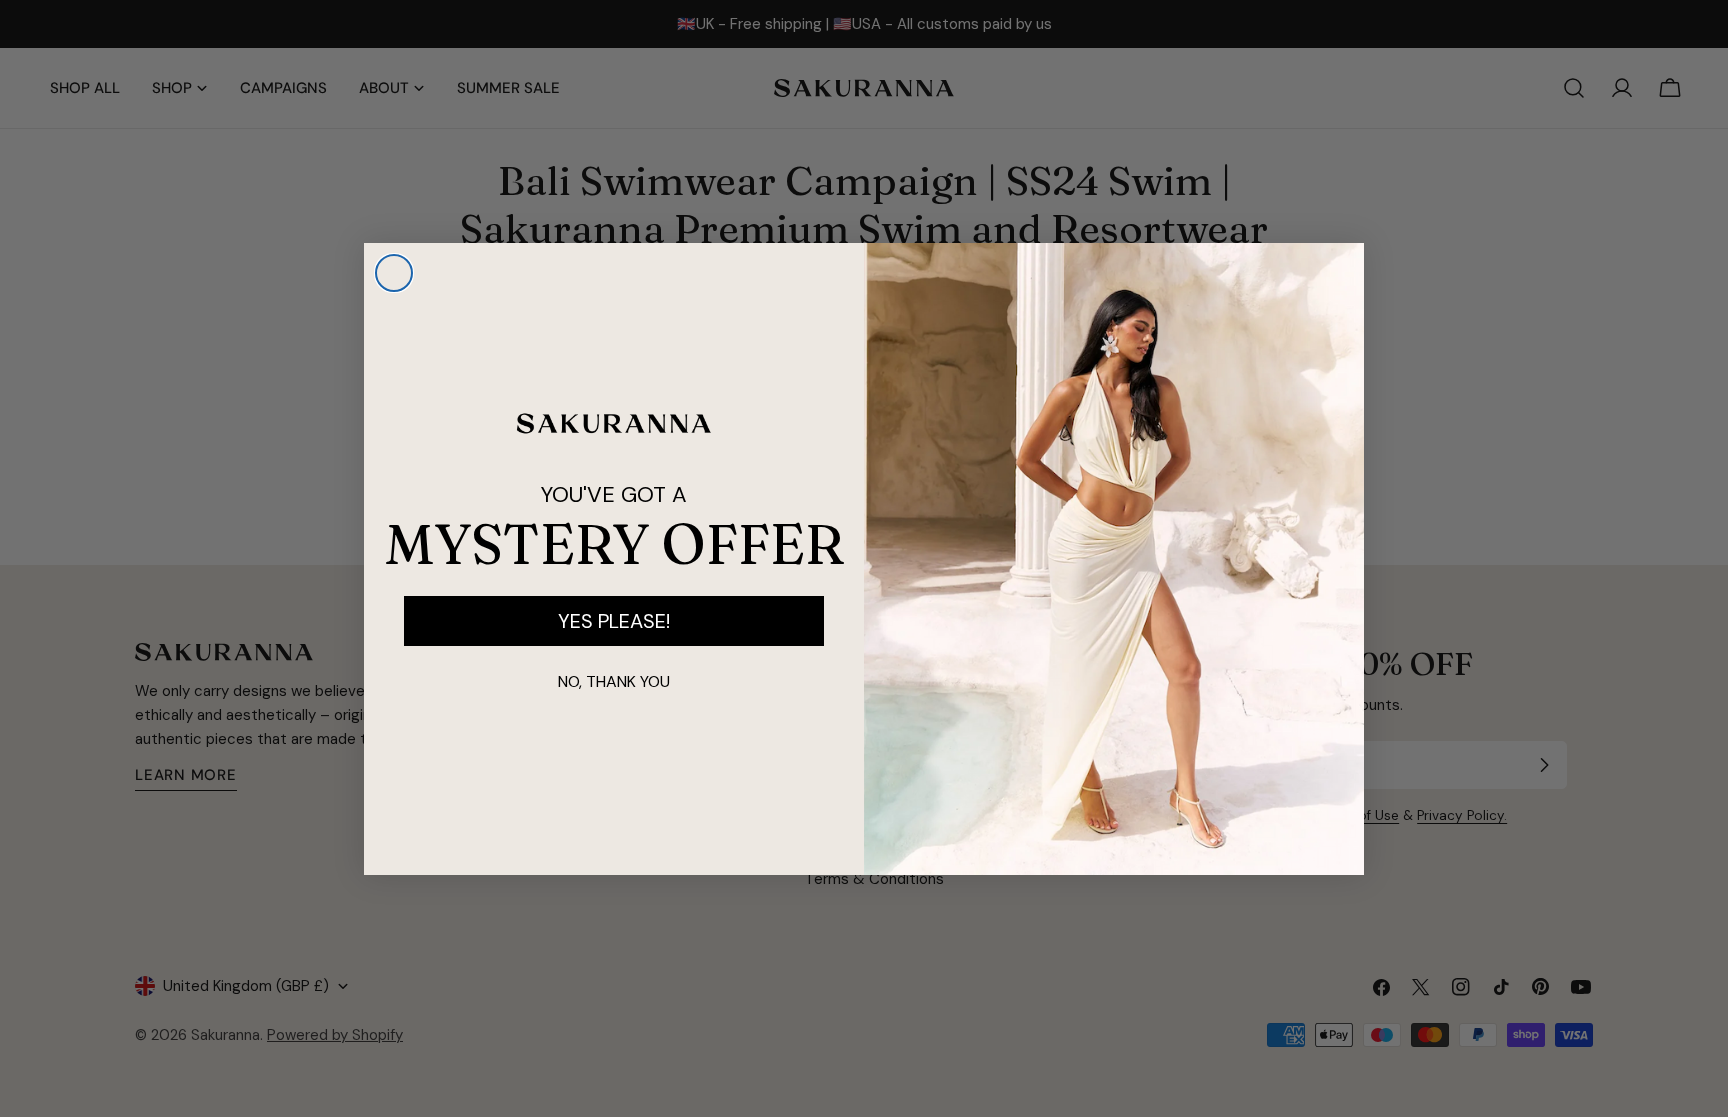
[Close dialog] (394, 273)
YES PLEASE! (614, 621)
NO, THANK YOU (614, 681)
